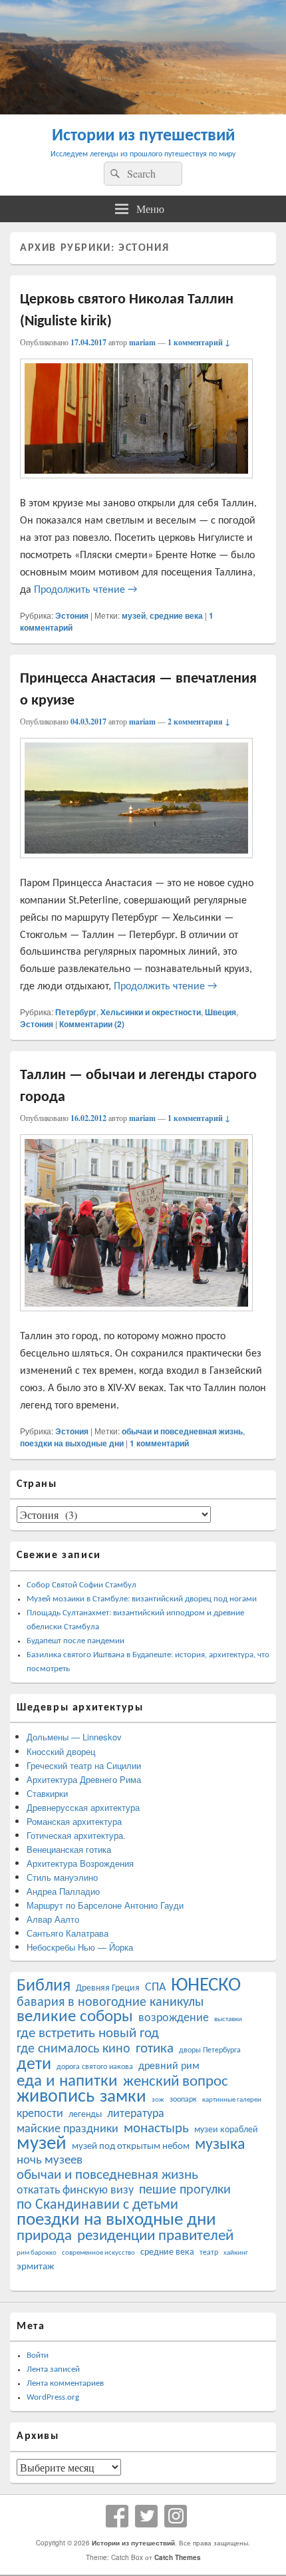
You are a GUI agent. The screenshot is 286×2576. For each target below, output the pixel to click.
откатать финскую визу (75, 2190)
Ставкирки (47, 1793)
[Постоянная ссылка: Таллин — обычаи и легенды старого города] (136, 1319)
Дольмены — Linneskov (74, 1737)
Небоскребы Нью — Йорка (80, 1947)
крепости (40, 2114)
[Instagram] (176, 2516)
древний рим (169, 2066)
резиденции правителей (155, 2236)
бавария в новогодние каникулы (110, 2003)
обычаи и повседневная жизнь (182, 1431)
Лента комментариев (65, 2383)
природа (44, 2236)
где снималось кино (73, 2049)
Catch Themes (178, 2557)
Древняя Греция (108, 1988)
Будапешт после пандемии (75, 1641)
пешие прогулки (185, 2190)
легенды (85, 2115)
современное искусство (98, 2253)
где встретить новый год (88, 2033)
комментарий (159, 1443)
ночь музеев (50, 2161)
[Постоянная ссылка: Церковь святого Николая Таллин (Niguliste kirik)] (136, 486)
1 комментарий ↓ (199, 342)
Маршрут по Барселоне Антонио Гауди (105, 1905)
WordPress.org (53, 2397)
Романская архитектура (74, 1821)
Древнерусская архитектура (83, 1807)
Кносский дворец (61, 1751)
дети (34, 2065)
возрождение (174, 2018)
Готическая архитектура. (76, 1835)
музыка (220, 2145)
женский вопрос (176, 2082)
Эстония (72, 615)
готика (155, 2049)
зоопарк (183, 2100)
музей (134, 615)
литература (136, 2114)
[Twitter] (146, 2516)
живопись (56, 2097)
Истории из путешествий (143, 136)
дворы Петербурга (210, 2050)
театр (209, 2253)
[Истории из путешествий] (143, 110)
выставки (228, 2019)
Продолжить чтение (85, 590)
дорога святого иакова (95, 2067)
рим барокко (37, 2253)
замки (123, 2097)
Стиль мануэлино (62, 1877)
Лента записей (53, 2369)
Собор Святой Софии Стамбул (81, 1585)
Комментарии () (92, 1024)
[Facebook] (117, 2516)
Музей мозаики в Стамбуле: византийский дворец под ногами (142, 1599)
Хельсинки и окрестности (151, 1012)
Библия (44, 1986)
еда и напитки (67, 2081)
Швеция (220, 1012)
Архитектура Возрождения (80, 1863)
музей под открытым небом (131, 2147)
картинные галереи (232, 2100)
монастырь (156, 2129)
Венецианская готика (69, 1849)
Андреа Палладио (63, 1891)
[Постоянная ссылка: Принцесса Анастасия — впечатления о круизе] (136, 866)
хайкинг (236, 2253)
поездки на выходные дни (72, 1443)
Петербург (76, 1012)
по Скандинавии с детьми (97, 2205)
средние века (176, 615)
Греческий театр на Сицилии (84, 1765)
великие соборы (75, 2017)
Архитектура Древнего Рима (84, 1779)
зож (158, 2100)
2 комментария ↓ (199, 722)
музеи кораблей (226, 2130)
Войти (38, 2355)
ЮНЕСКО (206, 1986)
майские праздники (68, 2129)
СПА (155, 1988)
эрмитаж (35, 2267)
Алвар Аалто (53, 1919)
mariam (142, 342)
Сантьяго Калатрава (68, 1933)
